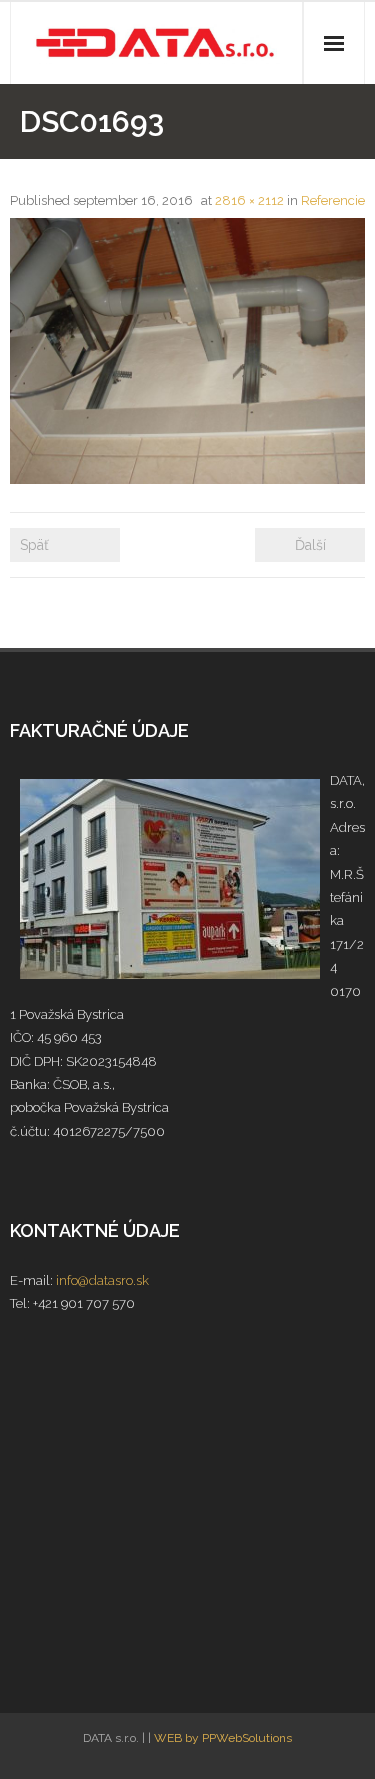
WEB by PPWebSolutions (223, 1738)
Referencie (333, 200)
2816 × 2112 (249, 200)
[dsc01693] (187, 351)
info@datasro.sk (102, 1280)
